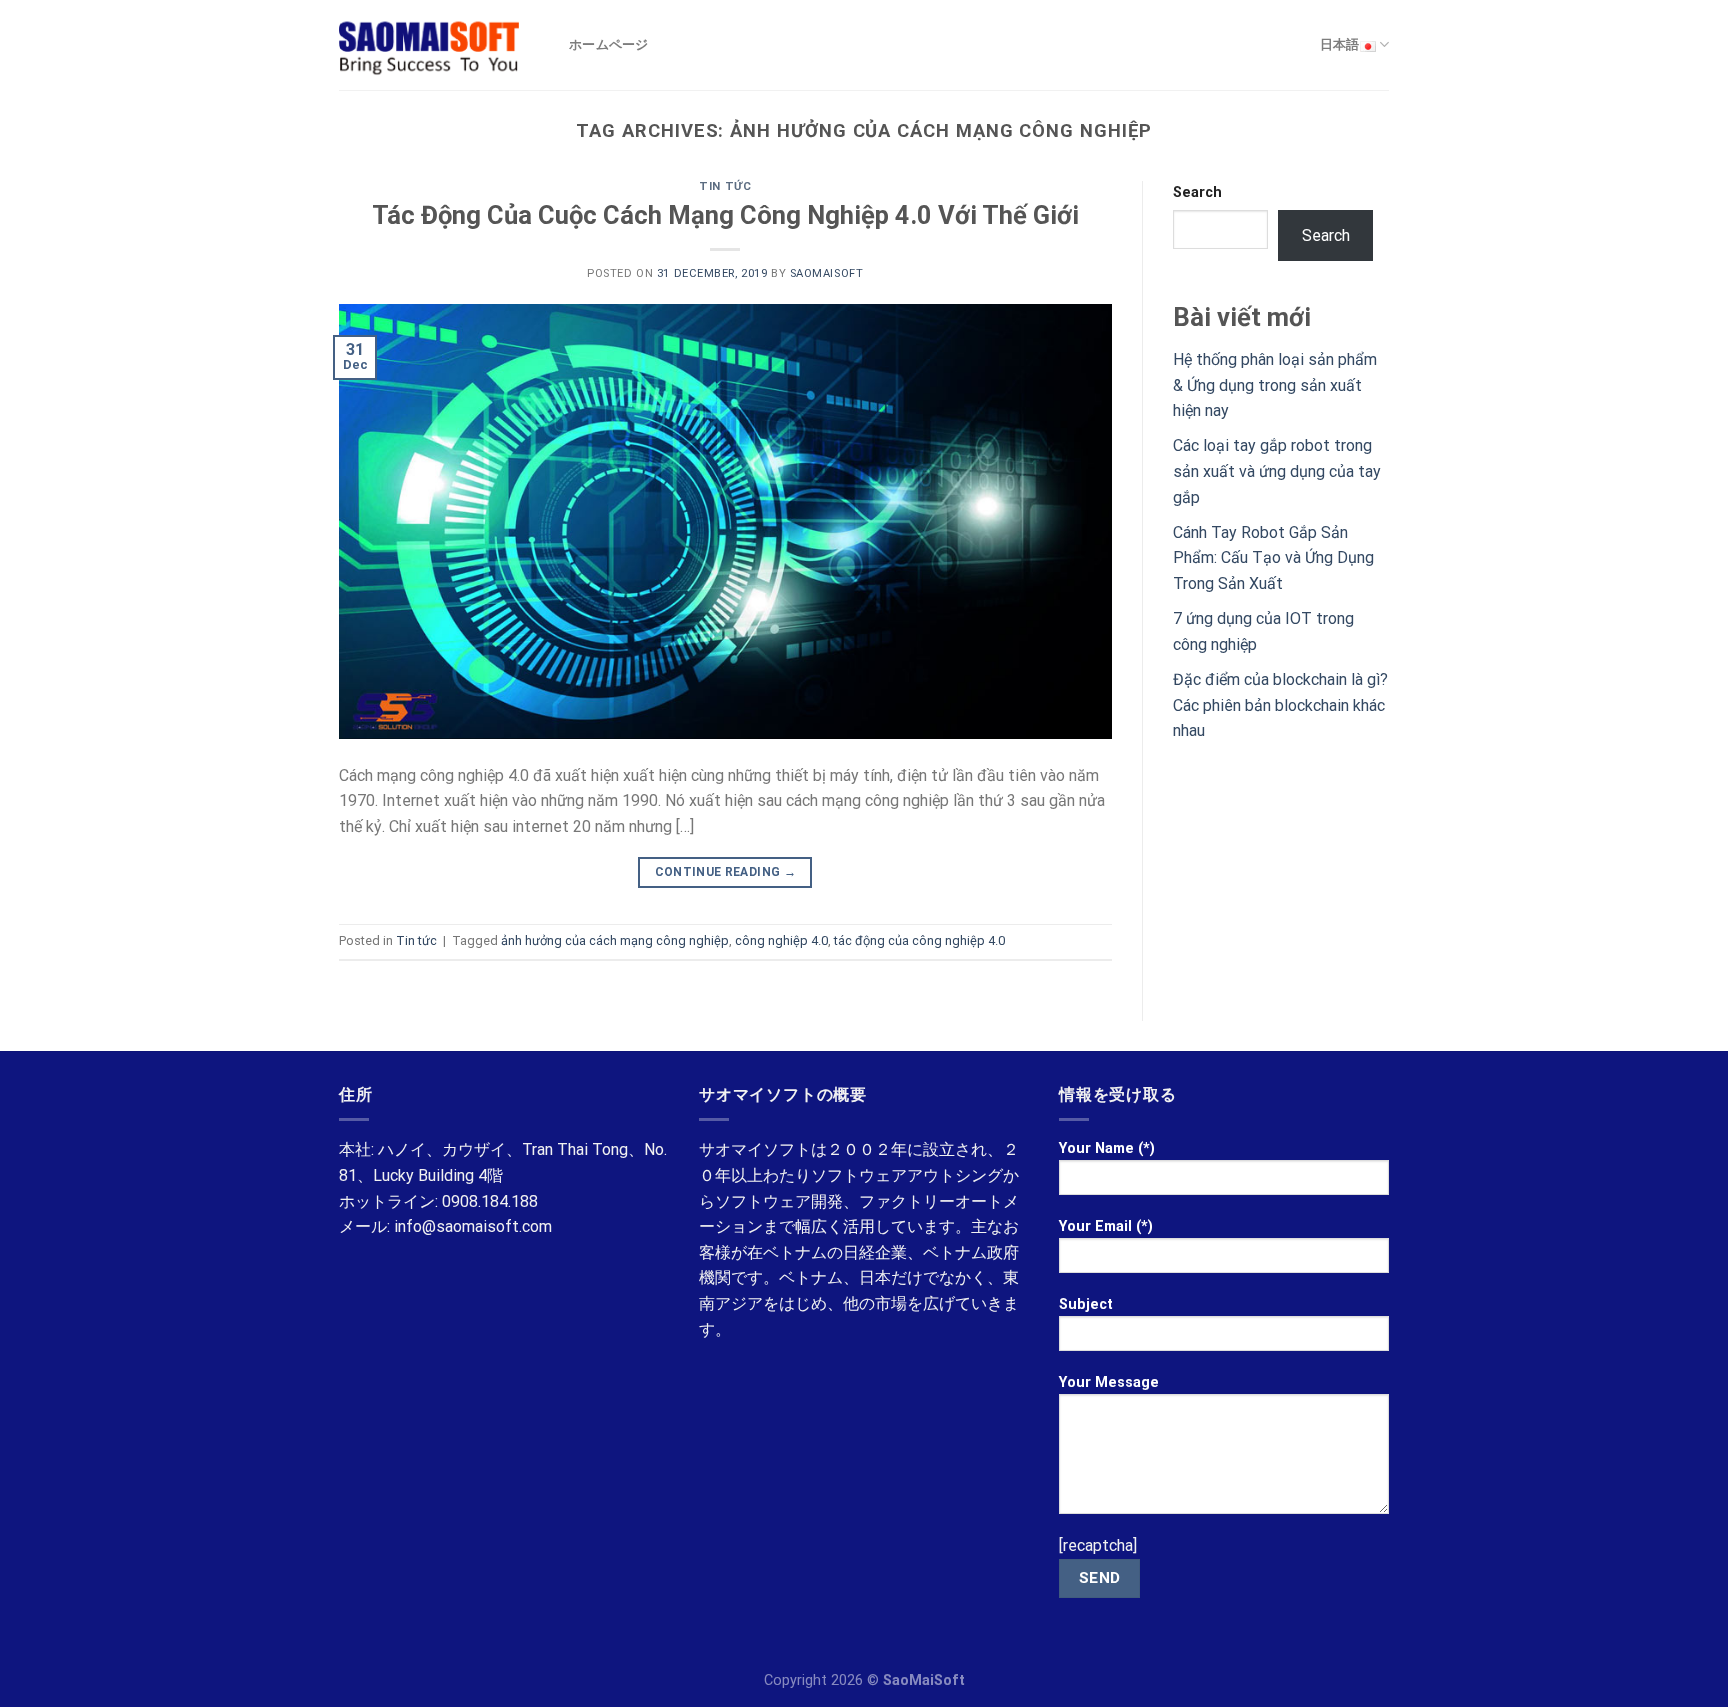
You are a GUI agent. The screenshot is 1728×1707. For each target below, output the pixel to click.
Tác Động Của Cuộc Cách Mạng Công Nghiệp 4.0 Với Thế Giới (725, 215)
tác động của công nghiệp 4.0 (919, 940)
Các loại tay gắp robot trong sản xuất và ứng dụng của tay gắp (1277, 471)
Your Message (1109, 1382)
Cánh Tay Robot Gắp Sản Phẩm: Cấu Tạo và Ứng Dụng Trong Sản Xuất (1273, 558)
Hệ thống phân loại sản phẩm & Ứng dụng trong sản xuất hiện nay (1275, 385)
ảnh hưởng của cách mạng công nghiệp (615, 940)
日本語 (1340, 44)
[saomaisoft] (439, 45)
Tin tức (725, 186)
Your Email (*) (1106, 1226)
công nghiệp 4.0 (781, 940)
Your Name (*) (1107, 1148)
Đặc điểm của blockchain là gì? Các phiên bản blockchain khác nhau (1280, 705)
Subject (1086, 1304)
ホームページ (609, 44)
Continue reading (726, 872)
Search (1197, 192)
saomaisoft (827, 273)
